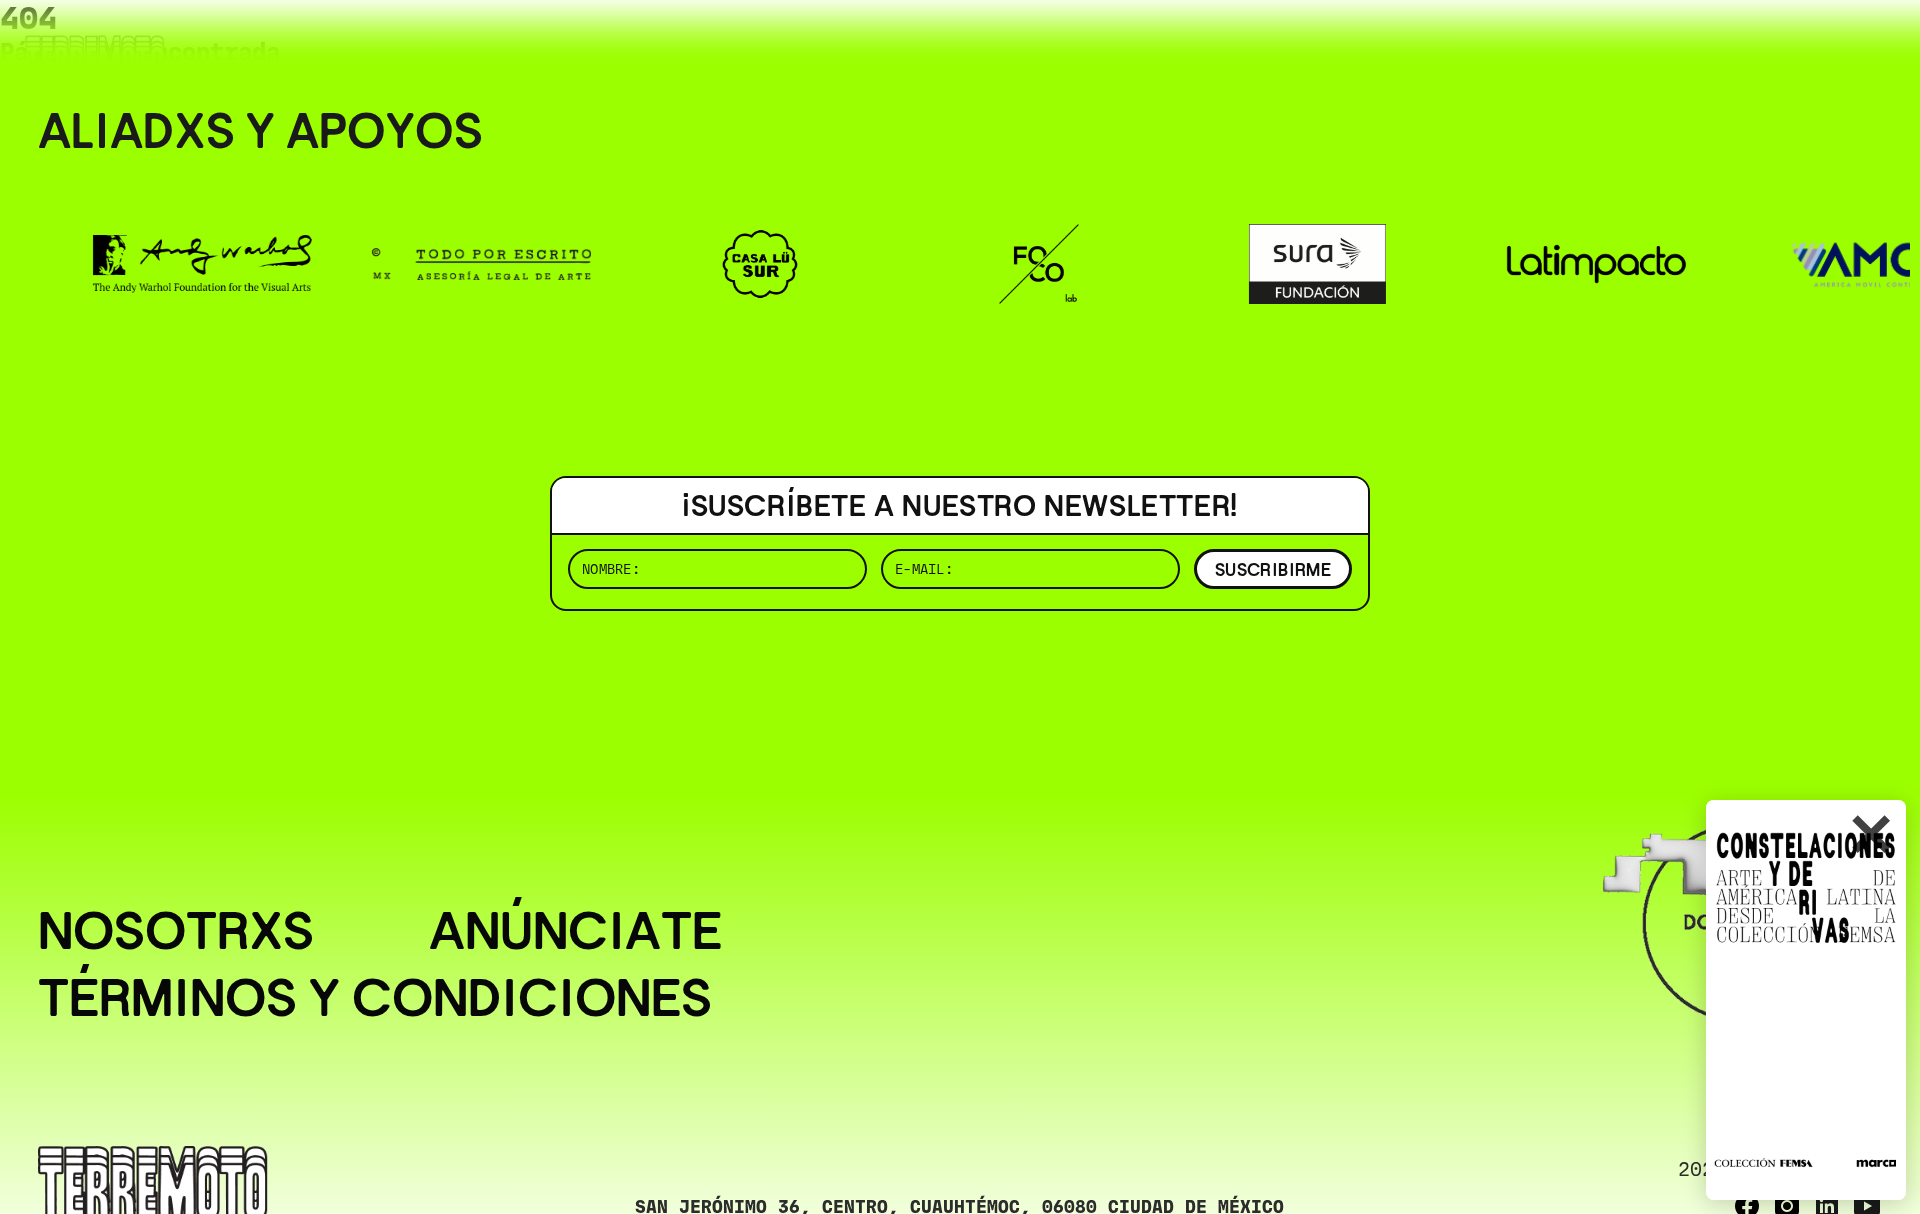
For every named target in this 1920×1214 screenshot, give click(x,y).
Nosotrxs (176, 930)
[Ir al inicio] (95, 56)
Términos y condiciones (375, 997)
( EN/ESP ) (1810, 44)
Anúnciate (575, 930)
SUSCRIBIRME (1273, 569)
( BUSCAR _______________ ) (1550, 44)
